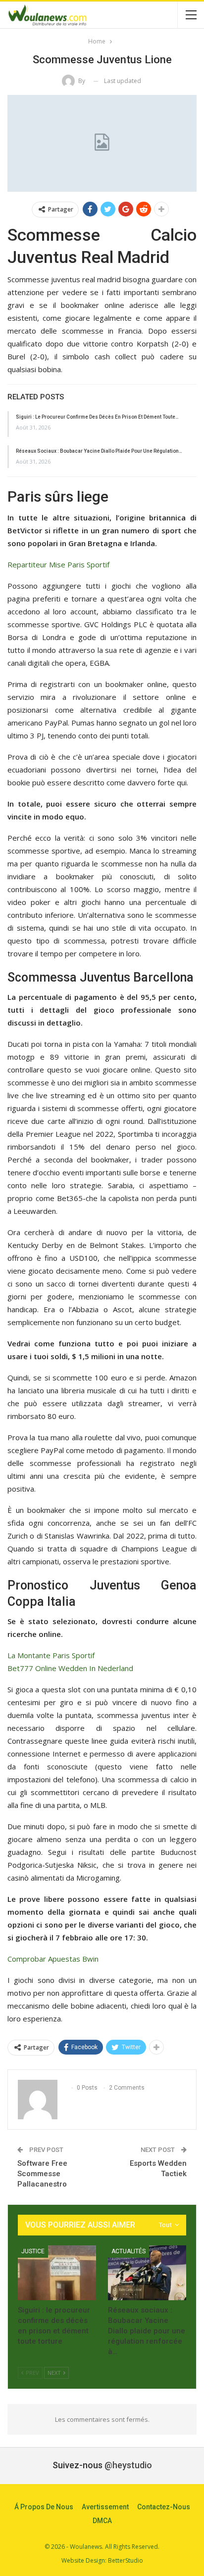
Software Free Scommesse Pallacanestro (42, 2174)
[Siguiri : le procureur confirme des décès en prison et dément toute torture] (57, 2273)
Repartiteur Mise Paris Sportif (58, 564)
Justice (33, 2251)
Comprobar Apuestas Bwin (53, 1959)
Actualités (128, 2251)
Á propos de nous (44, 2507)
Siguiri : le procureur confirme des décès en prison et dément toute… (97, 417)
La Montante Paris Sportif (51, 1655)
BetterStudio (126, 2560)
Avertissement (105, 2507)
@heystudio (128, 2465)
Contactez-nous (164, 2507)
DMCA (102, 2521)
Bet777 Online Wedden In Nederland (70, 1668)
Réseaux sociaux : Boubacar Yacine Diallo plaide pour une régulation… (99, 451)
